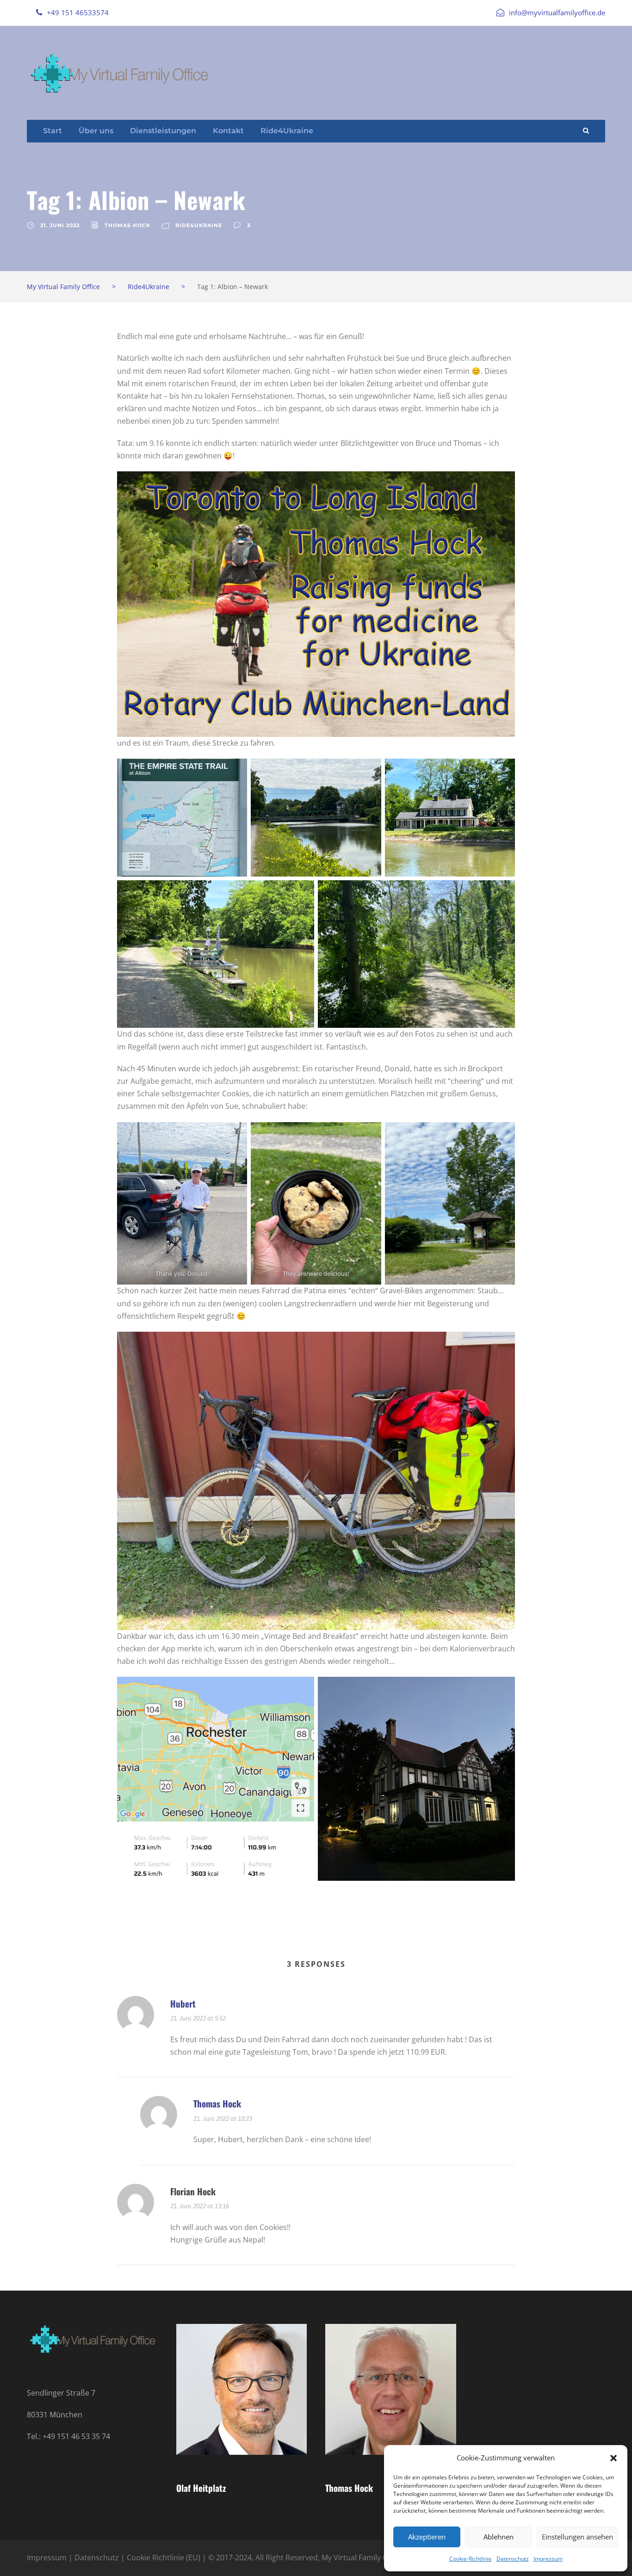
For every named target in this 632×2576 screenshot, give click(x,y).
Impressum (548, 2559)
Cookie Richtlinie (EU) (164, 2557)
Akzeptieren (427, 2537)
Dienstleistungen (163, 131)
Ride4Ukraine (287, 131)
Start (53, 131)
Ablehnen (499, 2537)
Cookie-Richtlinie (471, 2559)
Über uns (96, 131)
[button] (613, 2458)
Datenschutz (513, 2559)
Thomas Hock (127, 225)
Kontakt (228, 131)
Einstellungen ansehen (577, 2537)
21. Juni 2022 (60, 225)
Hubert (183, 2003)
